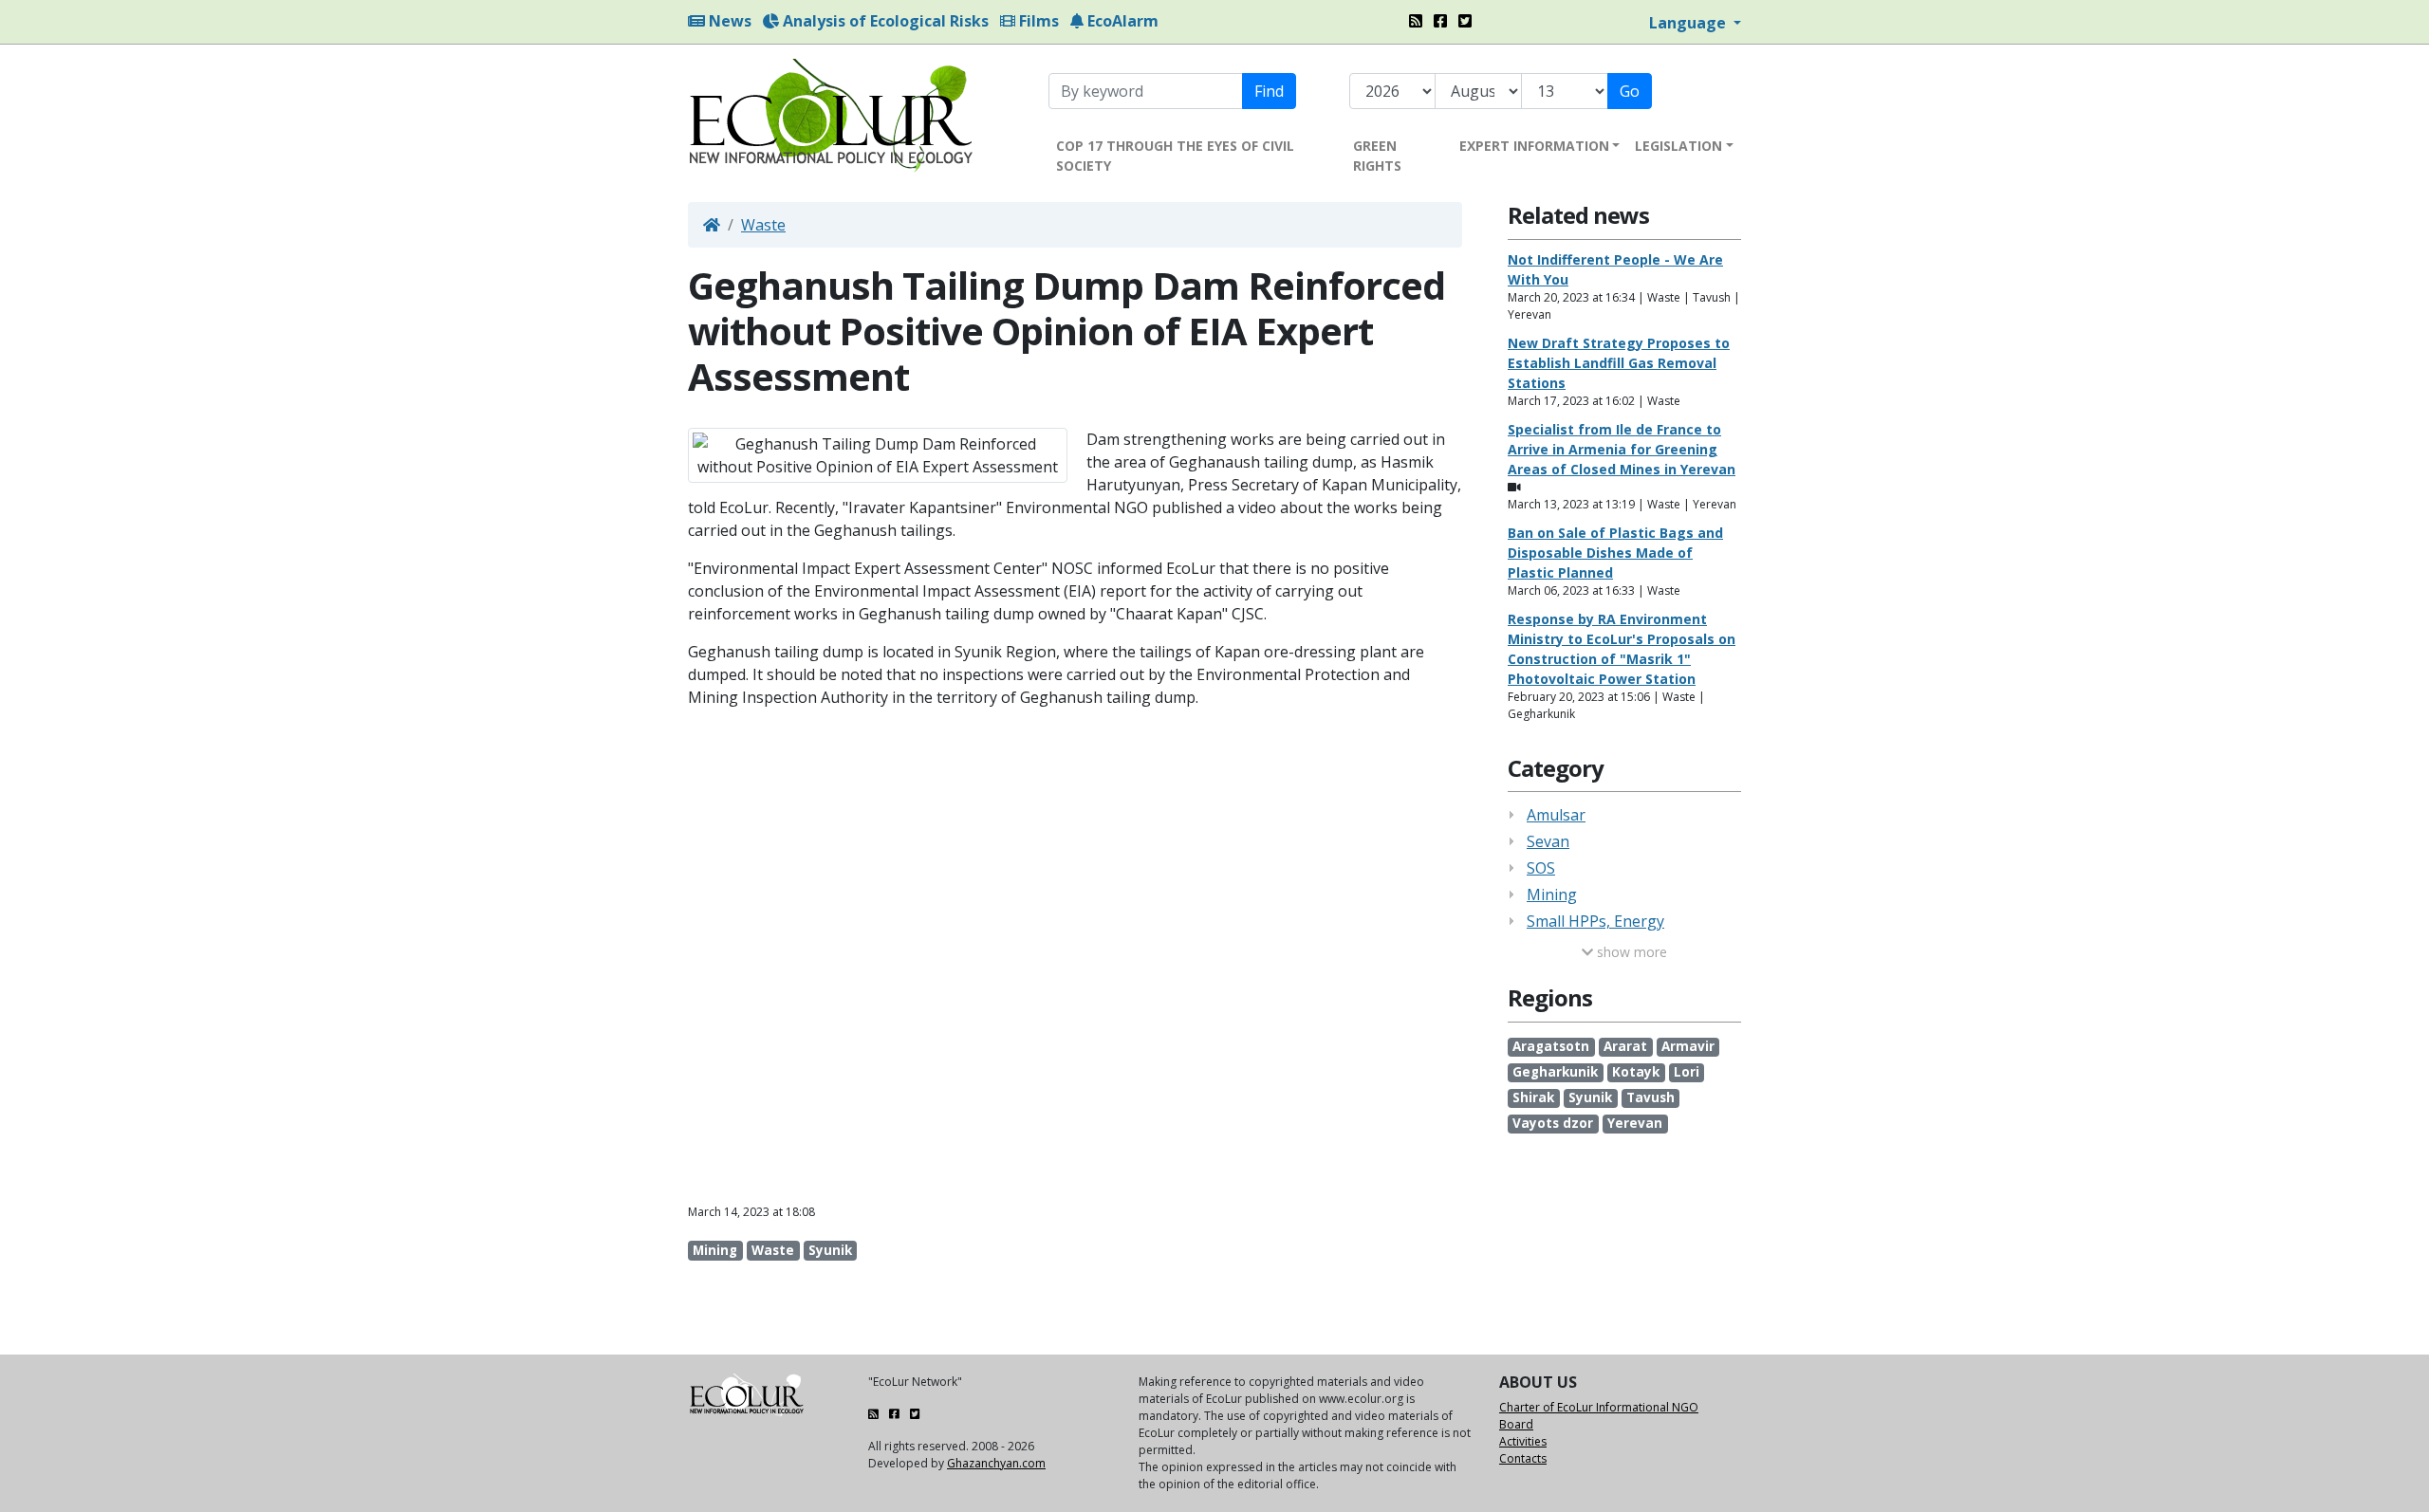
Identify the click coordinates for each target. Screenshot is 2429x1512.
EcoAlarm (1121, 21)
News (728, 21)
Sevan (1548, 841)
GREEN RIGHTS (1377, 156)
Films (1037, 21)
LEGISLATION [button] (1678, 146)
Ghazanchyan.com (996, 1463)
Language (1689, 23)
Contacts (1523, 1458)
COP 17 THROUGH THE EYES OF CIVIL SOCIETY (1175, 156)
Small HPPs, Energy (1595, 921)
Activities (1523, 1441)
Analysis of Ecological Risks (884, 21)
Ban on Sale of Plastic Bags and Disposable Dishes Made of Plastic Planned (1615, 553)
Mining (1552, 894)
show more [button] (1630, 952)
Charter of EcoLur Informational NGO (1599, 1407)
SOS (1541, 868)
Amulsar (1556, 815)
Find (1269, 91)
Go (1630, 91)
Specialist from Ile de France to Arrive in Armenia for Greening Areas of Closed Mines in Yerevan (1622, 449)
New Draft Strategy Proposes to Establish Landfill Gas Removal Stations (1619, 363)
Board (1516, 1424)
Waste (763, 225)
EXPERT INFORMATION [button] (1534, 146)
